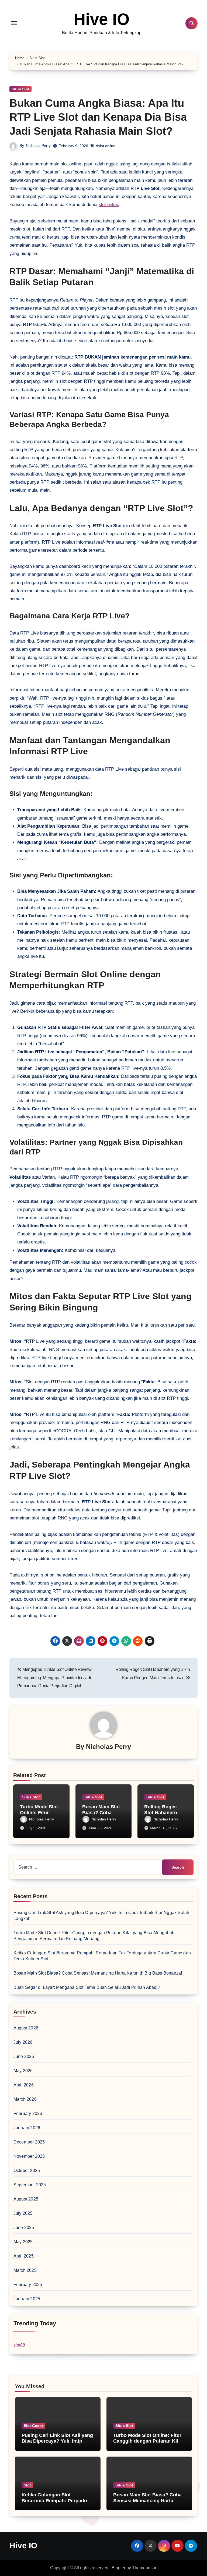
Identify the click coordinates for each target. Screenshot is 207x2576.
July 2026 (23, 2042)
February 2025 (28, 2285)
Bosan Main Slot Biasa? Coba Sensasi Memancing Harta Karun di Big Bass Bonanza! (98, 1973)
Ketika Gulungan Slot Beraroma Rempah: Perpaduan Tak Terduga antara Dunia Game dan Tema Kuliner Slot (57, 2504)
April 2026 (24, 2085)
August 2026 (26, 2028)
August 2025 (26, 2199)
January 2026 (27, 2128)
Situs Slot (20, 89)
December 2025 (29, 2142)
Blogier (118, 2568)
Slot (27, 2485)
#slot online (106, 146)
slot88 (19, 2345)
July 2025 (23, 2213)
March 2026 (25, 2099)
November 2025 (29, 2156)
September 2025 (30, 2185)
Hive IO (102, 19)
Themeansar (144, 2568)
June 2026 (24, 2056)
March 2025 (25, 2270)
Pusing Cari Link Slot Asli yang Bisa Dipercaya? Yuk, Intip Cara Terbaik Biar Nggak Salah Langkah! (57, 2444)
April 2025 (24, 2256)
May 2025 (23, 2242)
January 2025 (27, 2299)
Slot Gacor (33, 2426)
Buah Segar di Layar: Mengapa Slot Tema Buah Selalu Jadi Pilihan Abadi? (87, 1987)
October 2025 (27, 2171)
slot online (109, 205)
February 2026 (28, 2113)
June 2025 (24, 2228)
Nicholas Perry (38, 146)
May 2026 (23, 2071)
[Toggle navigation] (14, 23)
